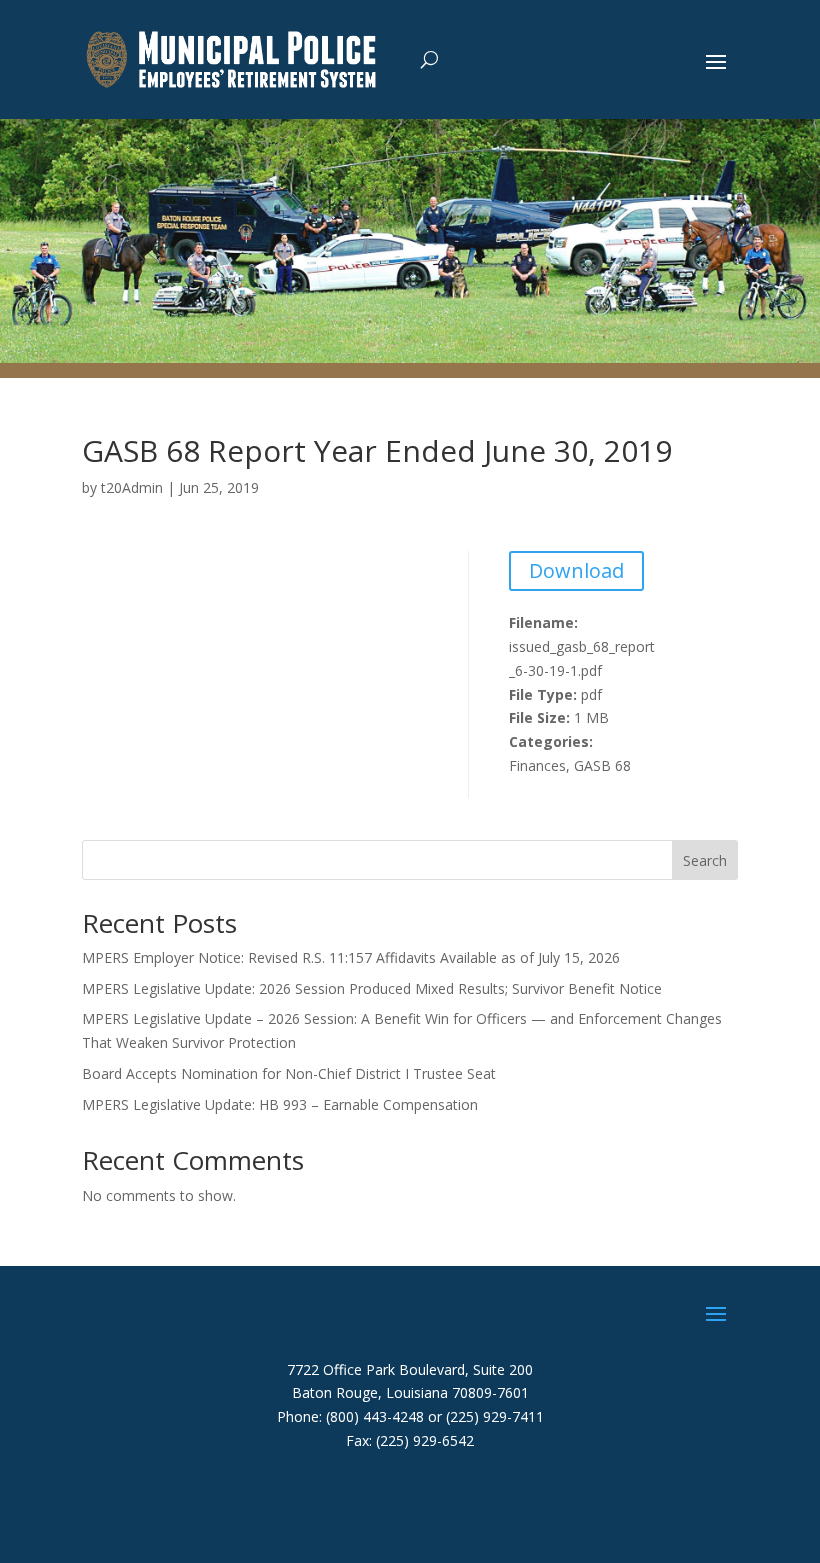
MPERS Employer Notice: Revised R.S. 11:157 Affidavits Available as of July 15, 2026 (351, 957)
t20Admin (132, 487)
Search (705, 860)
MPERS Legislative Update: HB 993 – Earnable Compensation (280, 1104)
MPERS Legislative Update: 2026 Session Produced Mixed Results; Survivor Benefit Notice (372, 988)
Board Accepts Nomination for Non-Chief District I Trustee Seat (289, 1073)
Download (576, 570)
